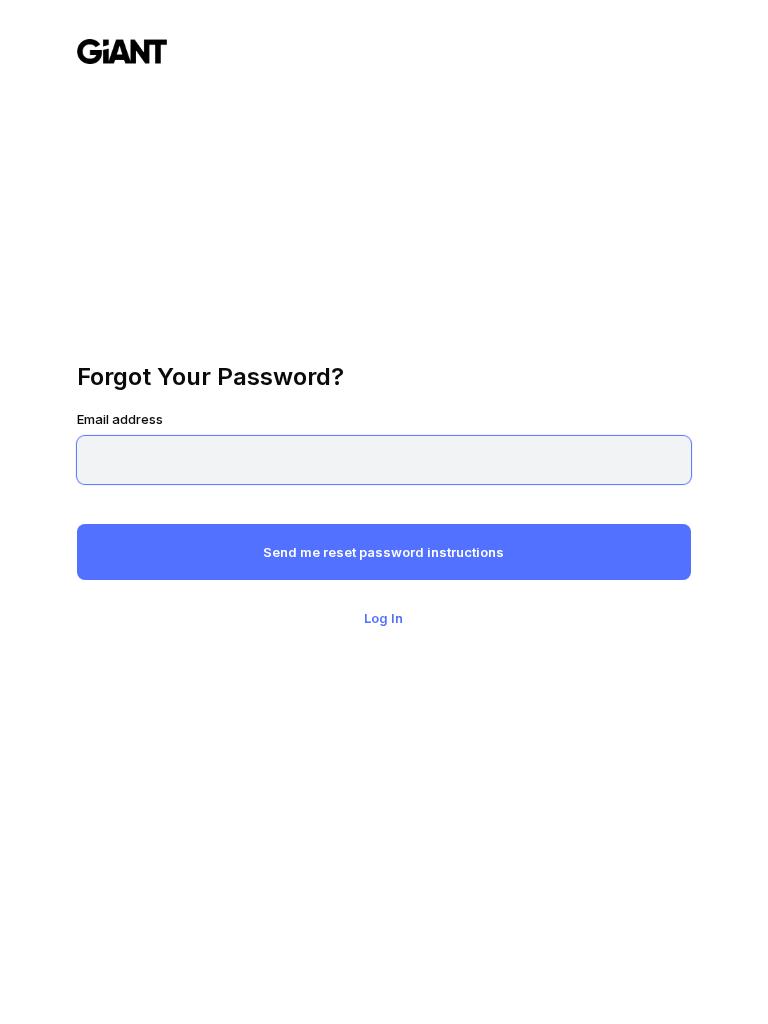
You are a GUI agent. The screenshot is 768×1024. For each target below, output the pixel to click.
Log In (383, 618)
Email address (120, 419)
